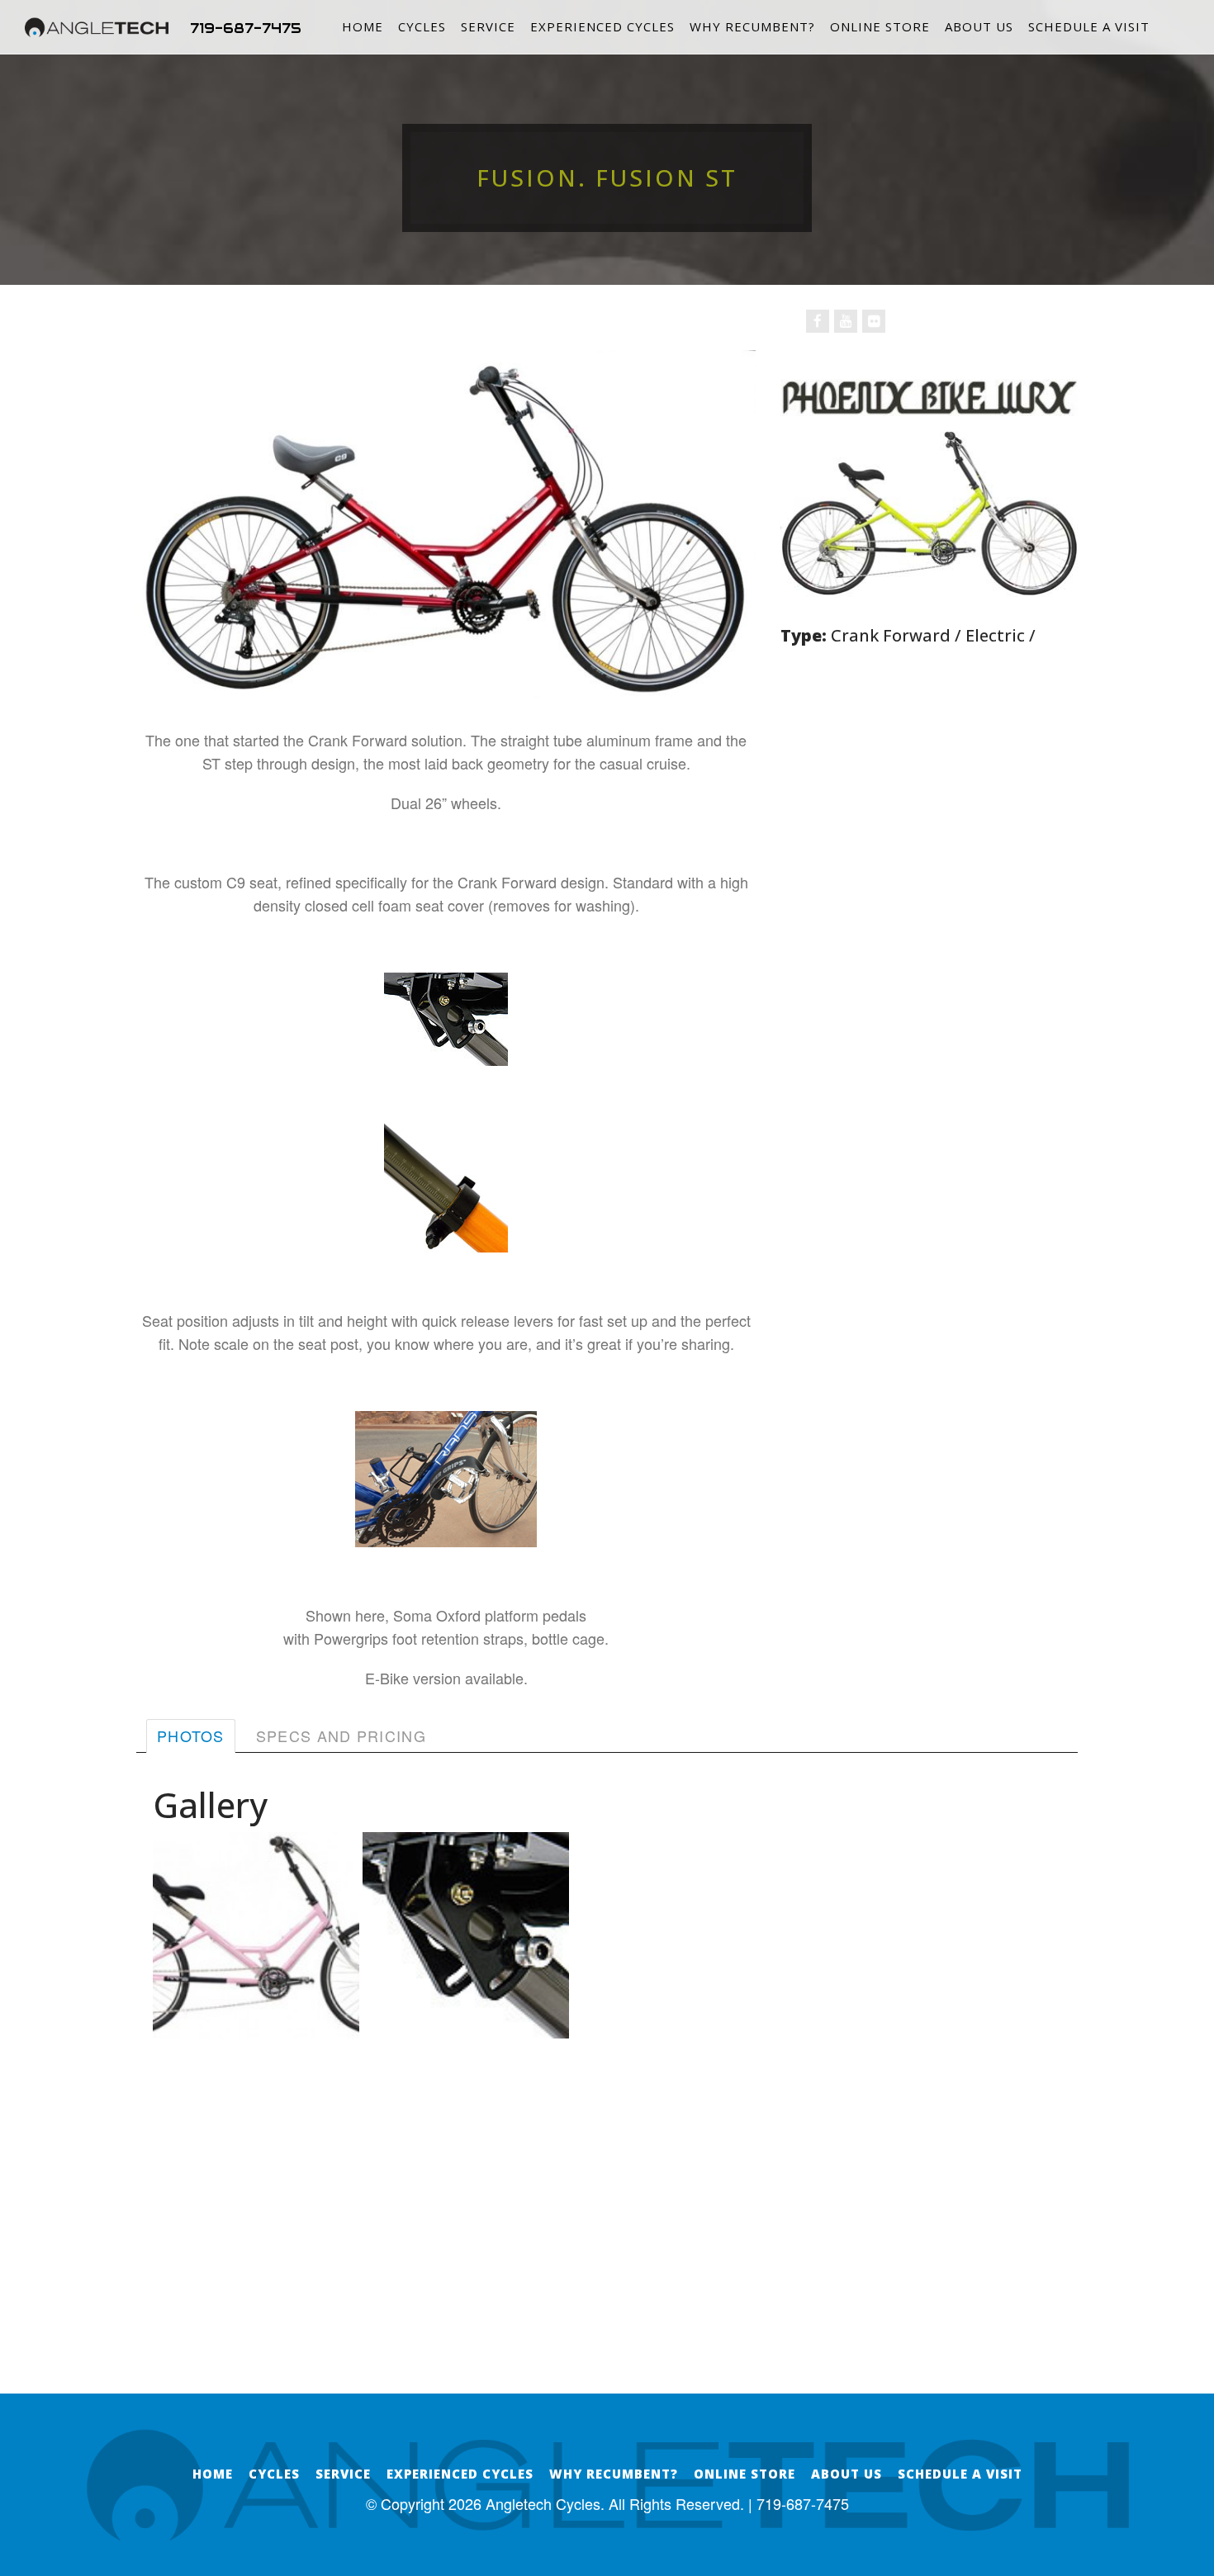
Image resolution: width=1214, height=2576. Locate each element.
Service (488, 26)
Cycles (422, 26)
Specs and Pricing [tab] (341, 1735)
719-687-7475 (246, 28)
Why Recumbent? (752, 26)
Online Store (880, 26)
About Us (979, 26)
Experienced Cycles (602, 26)
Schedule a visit (1089, 26)
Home (363, 26)
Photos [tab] (191, 1735)
